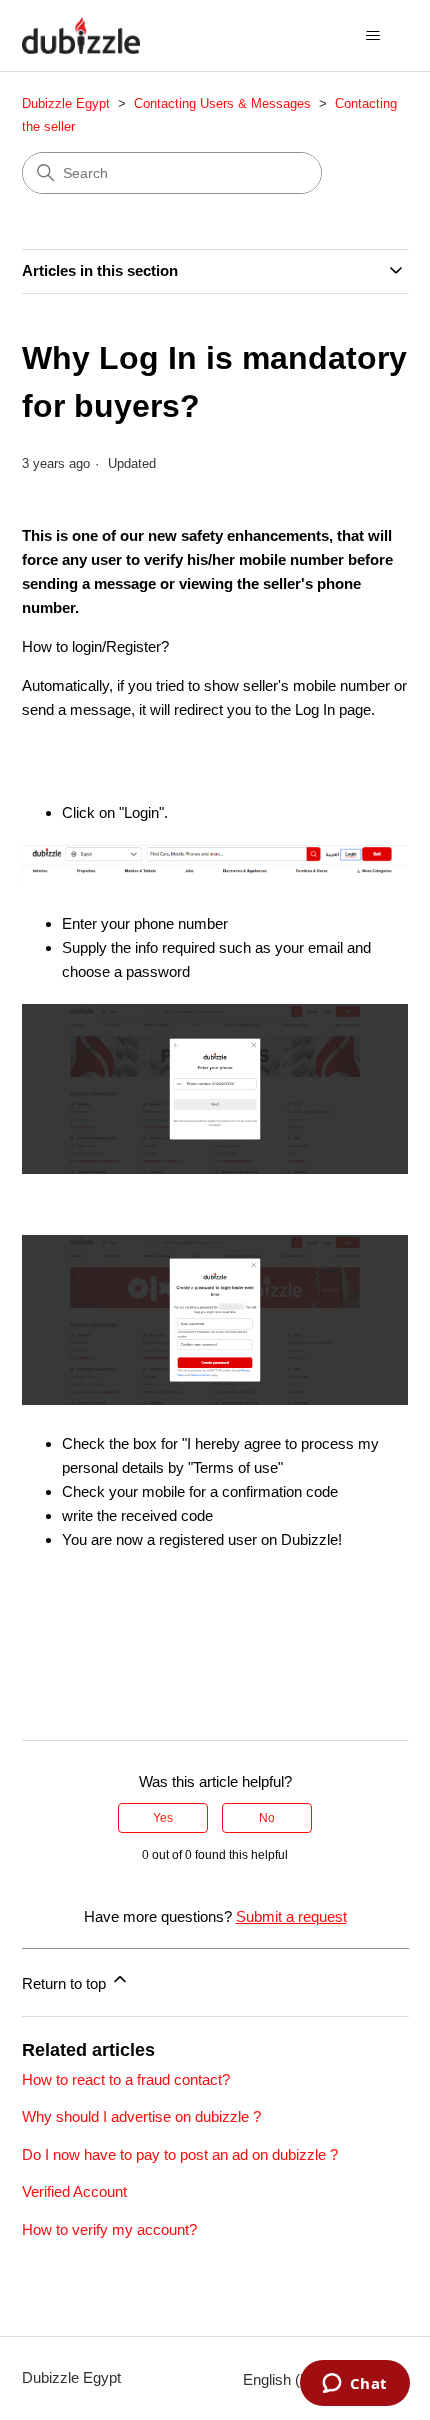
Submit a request (291, 1916)
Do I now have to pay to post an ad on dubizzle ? (180, 2154)
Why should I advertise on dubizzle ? (141, 2116)
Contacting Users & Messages (222, 103)
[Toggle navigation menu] (373, 36)
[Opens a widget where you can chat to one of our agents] (354, 2385)
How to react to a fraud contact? (126, 2079)
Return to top (66, 1983)
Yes (163, 1818)
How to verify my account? (109, 2229)
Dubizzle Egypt (66, 103)
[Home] (81, 35)
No (267, 1818)
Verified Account (74, 2191)
